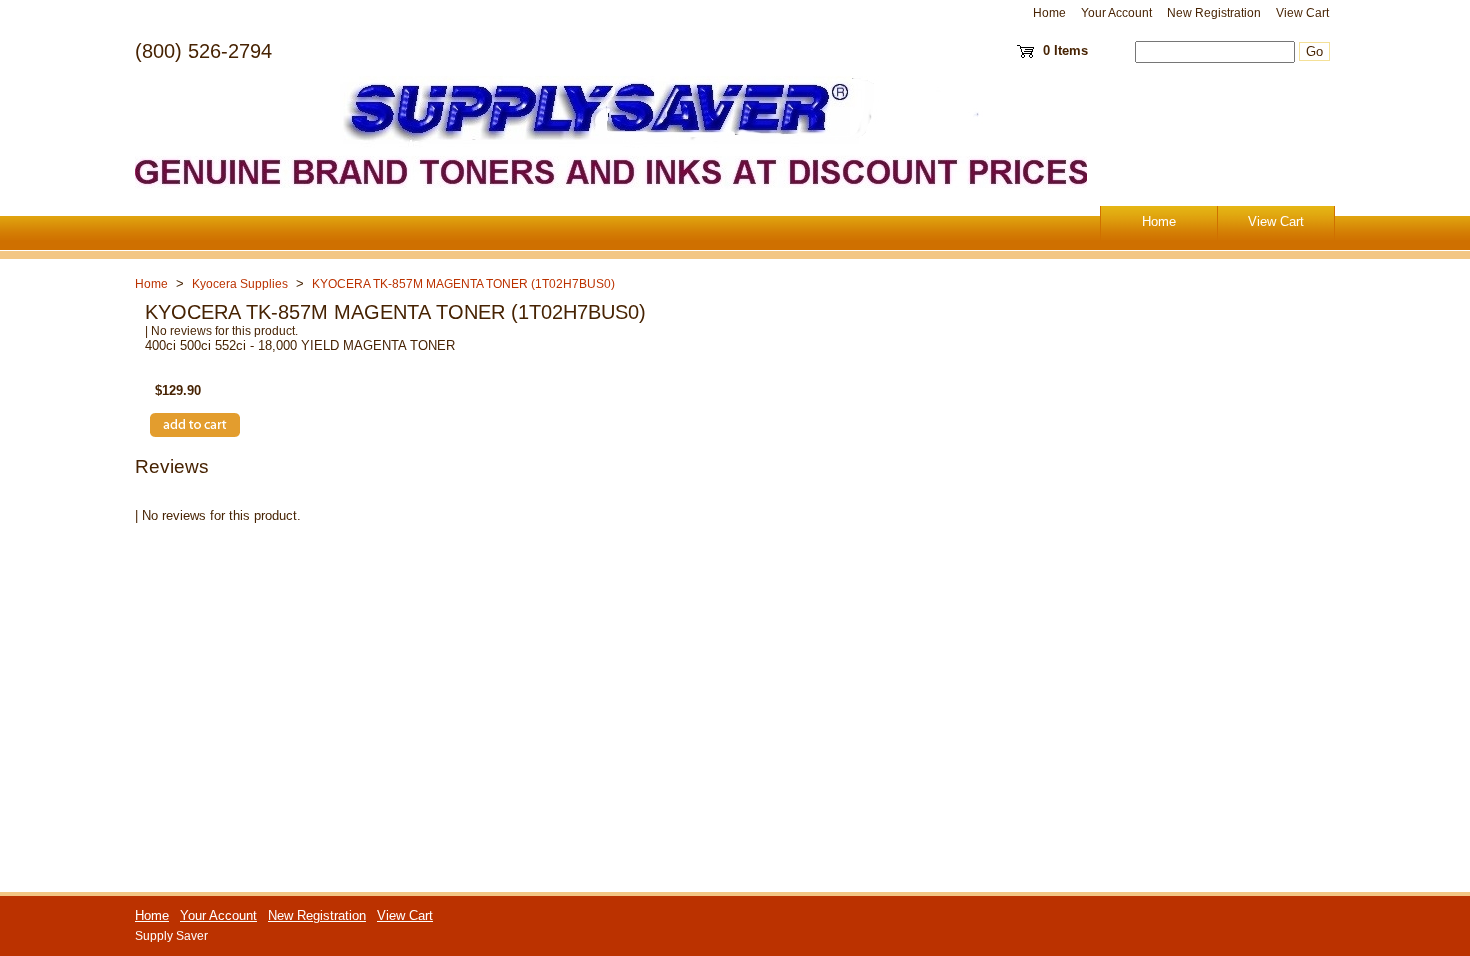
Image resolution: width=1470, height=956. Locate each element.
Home (1049, 13)
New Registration (1214, 13)
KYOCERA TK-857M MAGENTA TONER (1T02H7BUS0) (463, 284)
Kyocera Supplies (240, 284)
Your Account (1116, 13)
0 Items (1065, 50)
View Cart (1302, 13)
